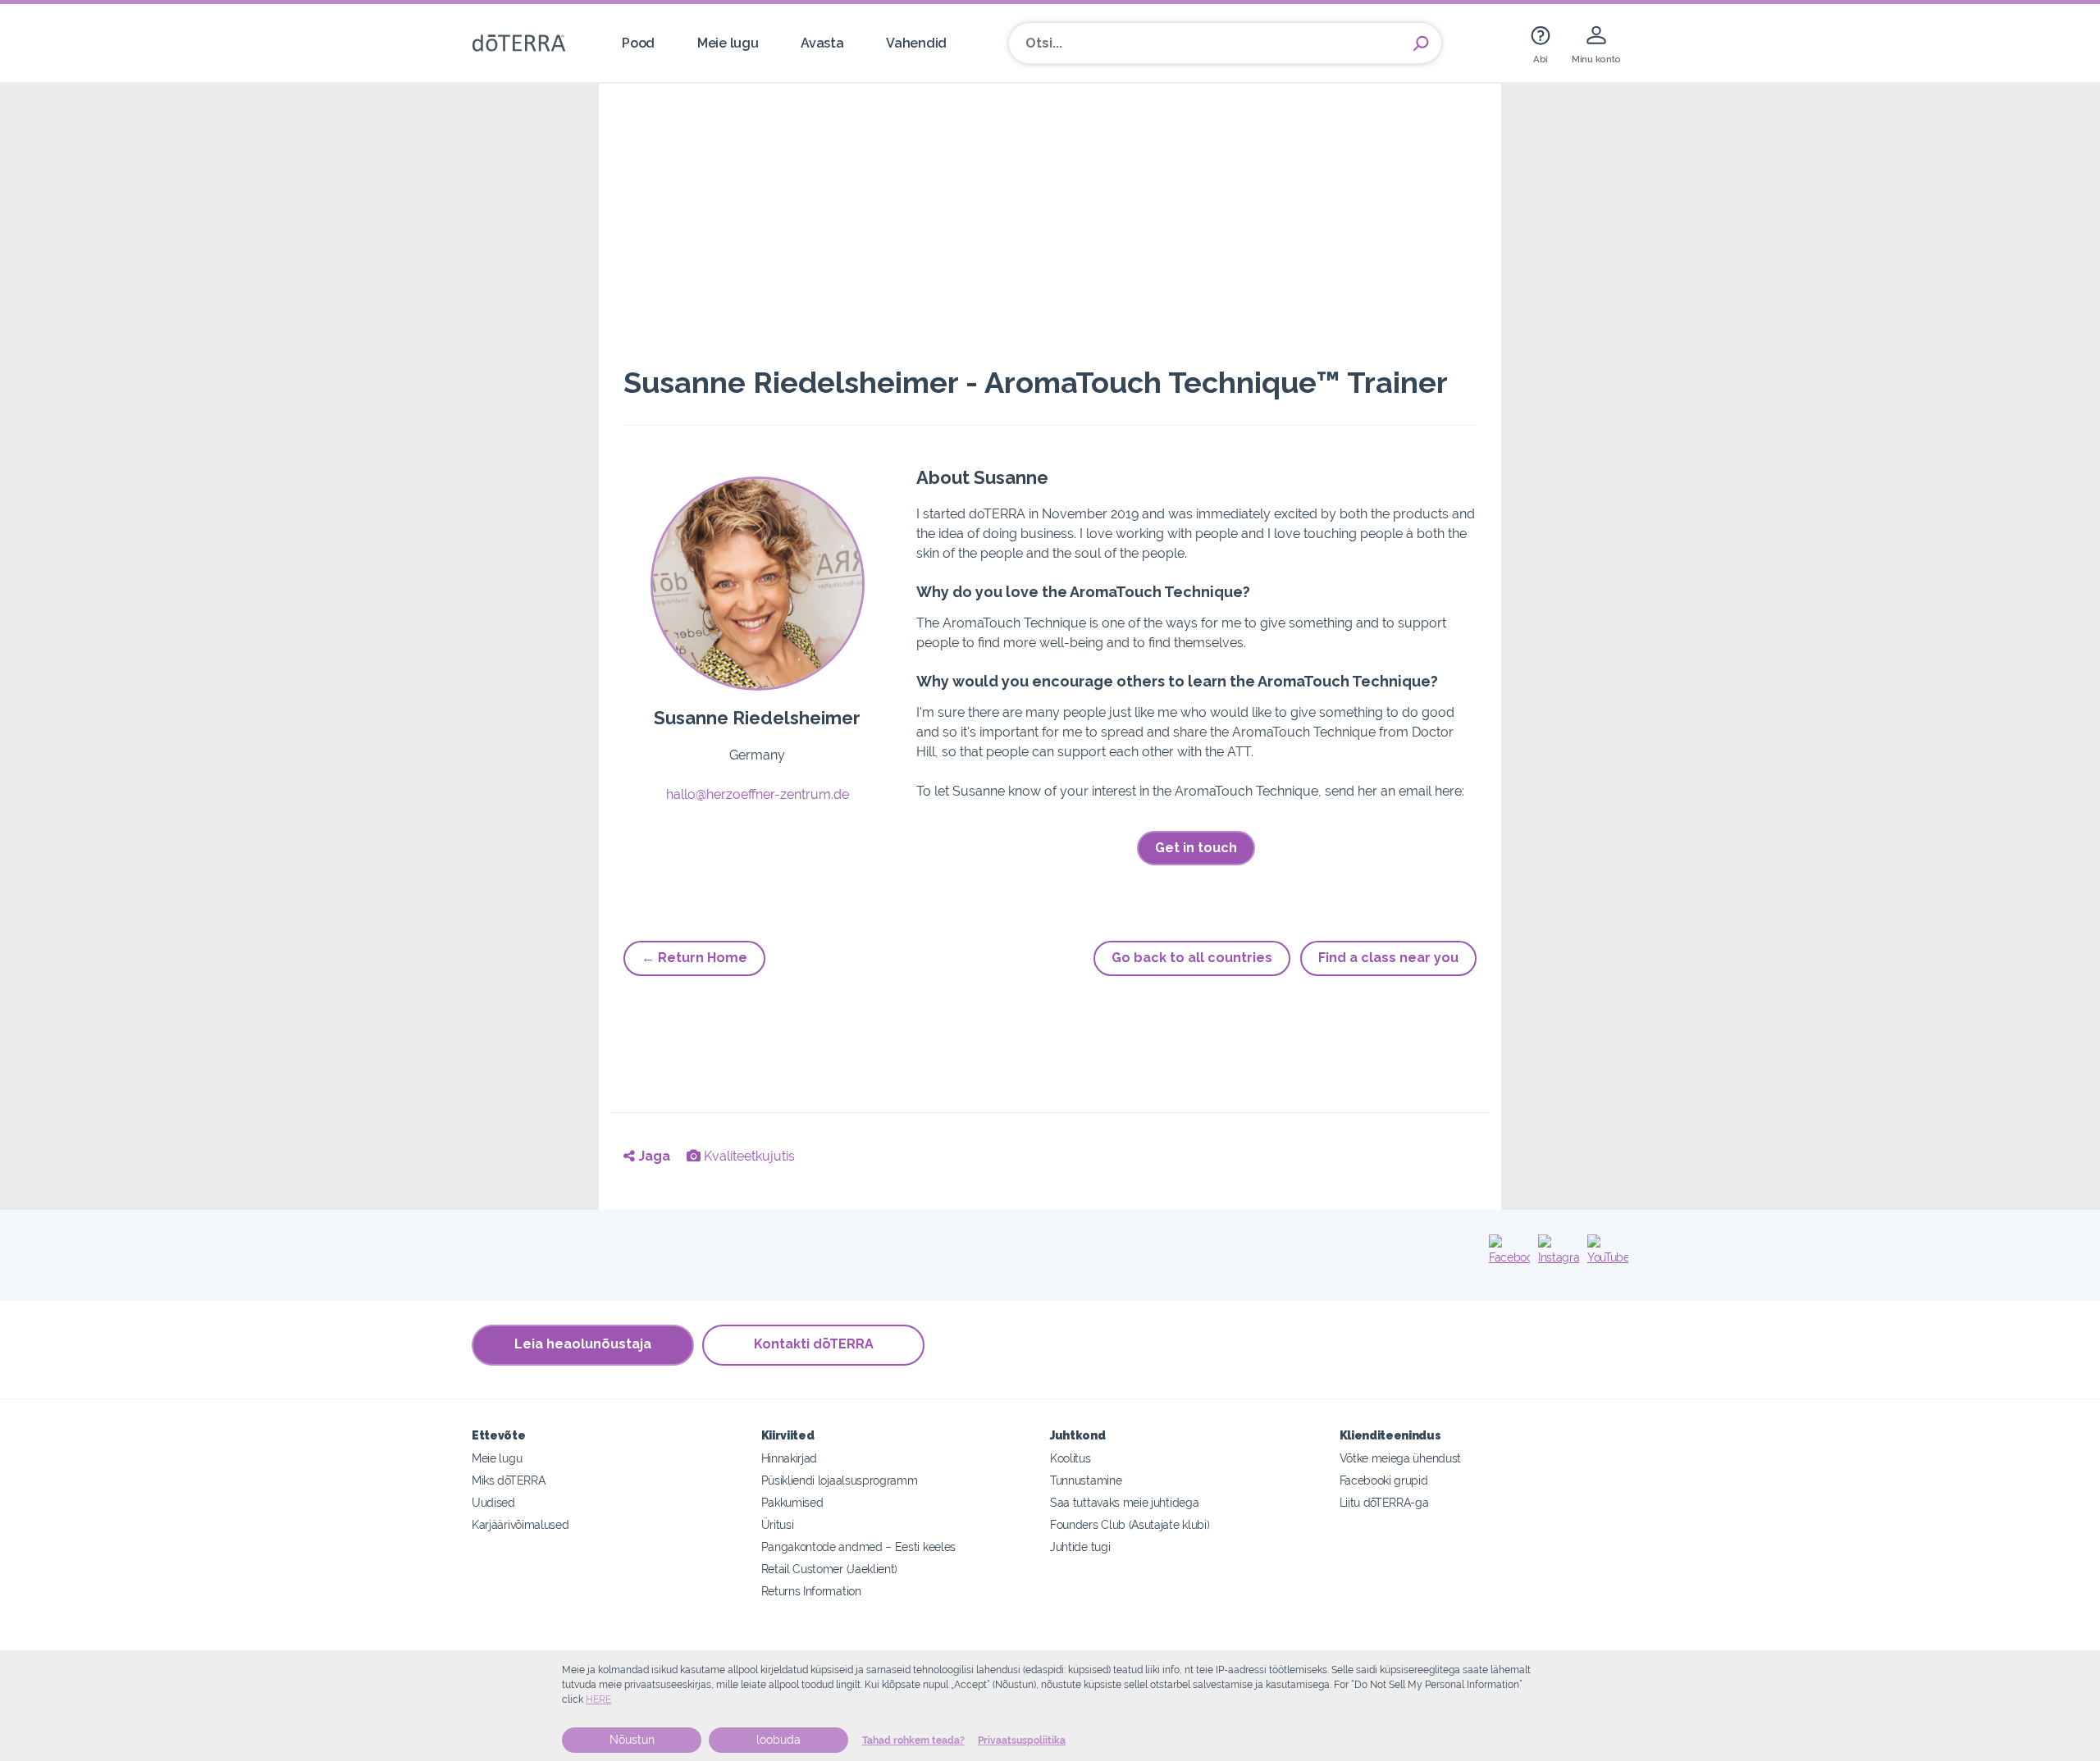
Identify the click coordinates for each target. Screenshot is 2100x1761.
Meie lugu (728, 43)
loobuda (778, 1740)
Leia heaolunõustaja (583, 1344)
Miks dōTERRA (508, 1480)
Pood (638, 43)
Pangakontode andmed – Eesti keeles (858, 1547)
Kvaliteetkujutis (748, 1156)
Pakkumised (792, 1502)
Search (1421, 43)
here (598, 1699)
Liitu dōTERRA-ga (1384, 1502)
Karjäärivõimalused (520, 1524)
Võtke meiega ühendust (1401, 1458)
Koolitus (1071, 1458)
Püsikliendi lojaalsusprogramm (840, 1480)
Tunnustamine (1086, 1480)
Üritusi (778, 1524)
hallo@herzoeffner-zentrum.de (758, 794)
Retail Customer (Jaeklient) (830, 1569)
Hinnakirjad (790, 1458)
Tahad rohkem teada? (913, 1740)
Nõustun (632, 1740)
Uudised (493, 1502)
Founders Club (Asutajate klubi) (1130, 1524)
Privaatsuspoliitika (1022, 1740)
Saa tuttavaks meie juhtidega (1124, 1502)
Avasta (822, 43)
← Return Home (694, 958)
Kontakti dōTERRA (814, 1344)
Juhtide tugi (1080, 1547)
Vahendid (916, 43)
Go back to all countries (1192, 958)
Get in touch (1196, 848)
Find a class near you (1388, 958)
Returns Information (811, 1591)
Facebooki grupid (1384, 1480)
